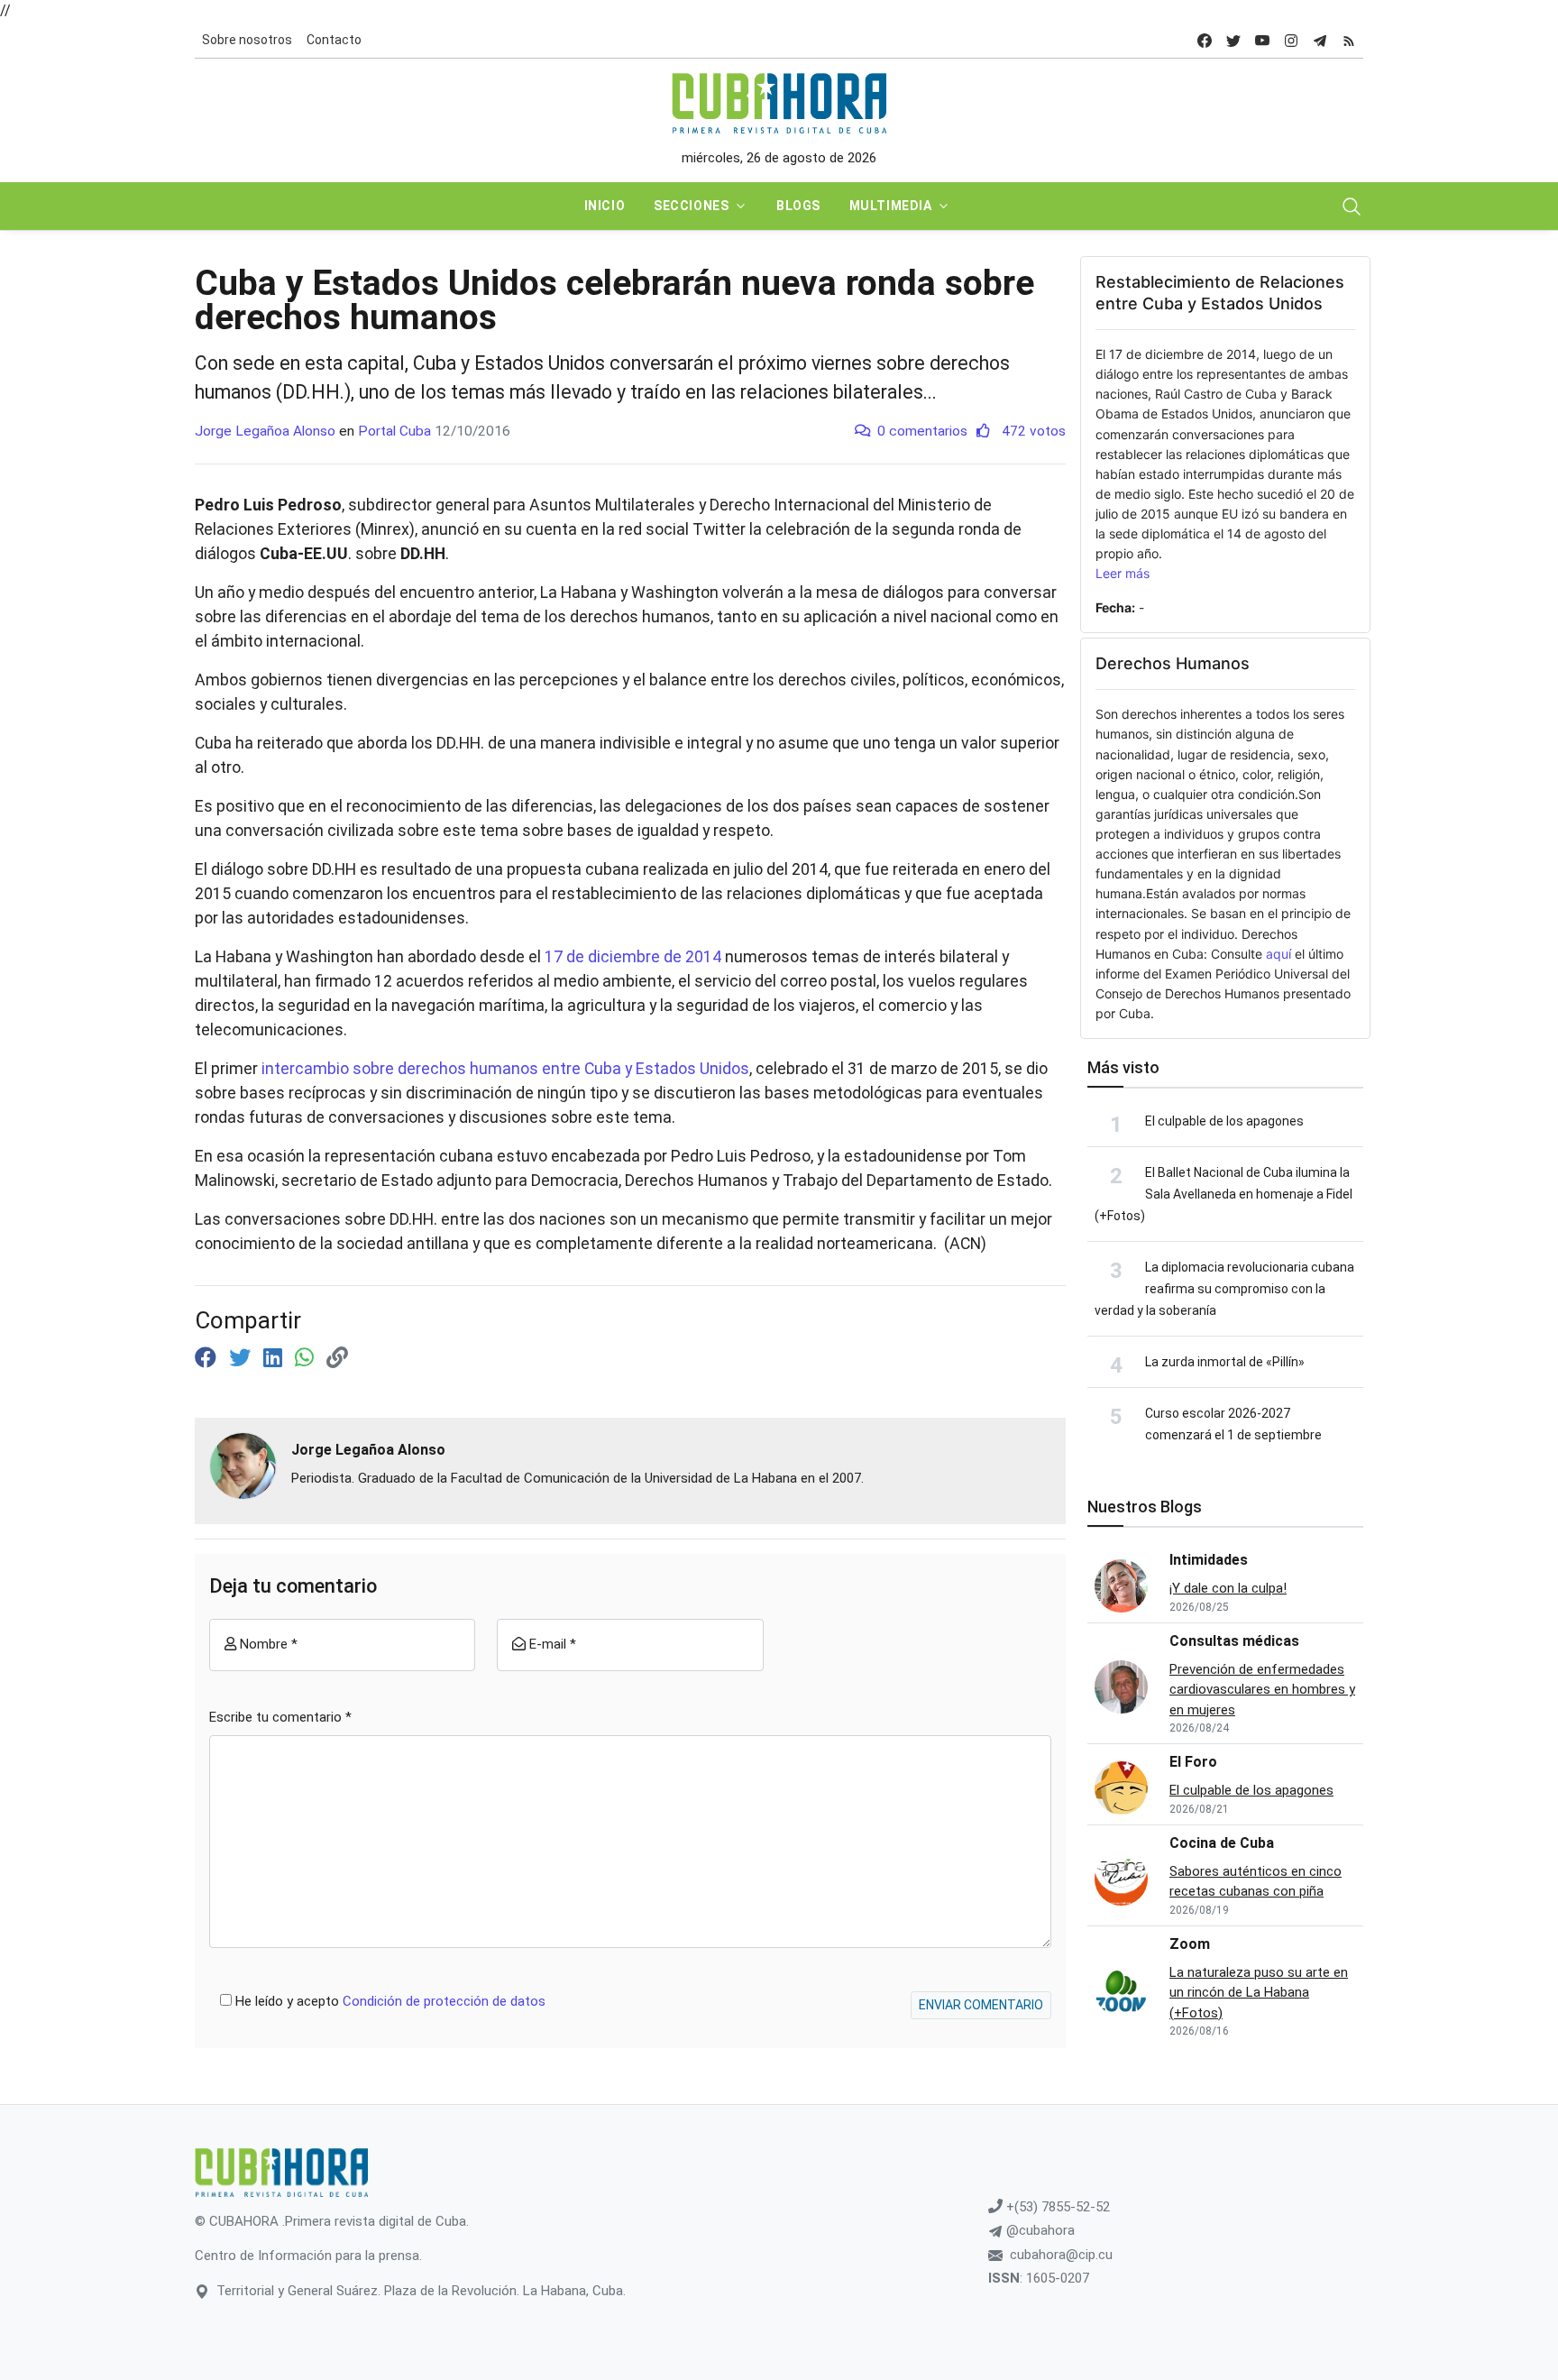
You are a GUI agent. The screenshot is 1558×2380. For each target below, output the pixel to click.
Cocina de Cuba (1222, 1843)
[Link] (337, 1358)
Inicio (605, 206)
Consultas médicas (1234, 1641)
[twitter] (1233, 40)
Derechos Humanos (1173, 663)
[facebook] (1205, 40)
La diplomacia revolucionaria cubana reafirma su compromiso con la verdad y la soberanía (1224, 1289)
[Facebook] (208, 1358)
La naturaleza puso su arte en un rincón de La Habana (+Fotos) (1259, 1993)
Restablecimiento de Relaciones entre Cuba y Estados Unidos (1220, 293)
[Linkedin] (275, 1358)
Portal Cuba (394, 431)
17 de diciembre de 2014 (633, 957)
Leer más (1123, 573)
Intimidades (1209, 1560)
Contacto (334, 40)
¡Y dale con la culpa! (1228, 1588)
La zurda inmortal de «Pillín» (1225, 1362)
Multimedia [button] (891, 206)
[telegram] (1320, 40)
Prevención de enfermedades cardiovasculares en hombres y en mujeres (1262, 1690)
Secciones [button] (691, 206)
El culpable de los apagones (1224, 1121)
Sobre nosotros (247, 40)
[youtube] (1262, 40)
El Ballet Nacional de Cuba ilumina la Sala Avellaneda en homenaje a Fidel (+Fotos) (1223, 1194)
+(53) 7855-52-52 (1056, 2207)
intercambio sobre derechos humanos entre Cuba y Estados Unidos (505, 1069)
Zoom (1190, 1944)
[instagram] (1291, 40)
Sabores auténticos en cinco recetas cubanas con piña (1256, 1882)
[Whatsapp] (307, 1358)
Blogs (798, 206)
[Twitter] (243, 1358)
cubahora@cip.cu (1061, 2255)
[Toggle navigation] (1352, 207)
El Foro (1193, 1762)
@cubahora (1039, 2230)
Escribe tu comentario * (280, 1717)
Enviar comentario (981, 2005)
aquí (1278, 954)
